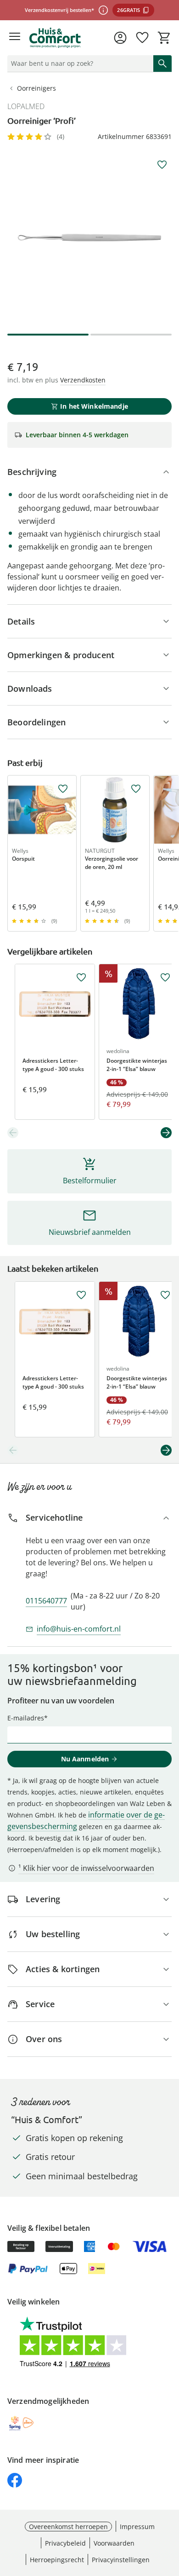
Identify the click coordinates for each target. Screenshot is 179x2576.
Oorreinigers (36, 88)
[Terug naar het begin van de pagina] (170, 2512)
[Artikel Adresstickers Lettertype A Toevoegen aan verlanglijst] (81, 978)
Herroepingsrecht (57, 2560)
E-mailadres (26, 1718)
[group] (89, 237)
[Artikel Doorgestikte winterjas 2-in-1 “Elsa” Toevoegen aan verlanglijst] (165, 978)
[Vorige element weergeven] (13, 1133)
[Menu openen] (15, 38)
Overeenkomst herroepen (68, 2527)
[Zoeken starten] (162, 64)
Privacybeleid (65, 2543)
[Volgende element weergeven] (166, 1133)
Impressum (137, 2527)
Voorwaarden (114, 2543)
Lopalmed (26, 106)
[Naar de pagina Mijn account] (120, 38)
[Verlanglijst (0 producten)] (142, 38)
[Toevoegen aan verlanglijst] (162, 165)
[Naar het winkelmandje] (164, 38)
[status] (78, 64)
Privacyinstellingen (121, 2560)
